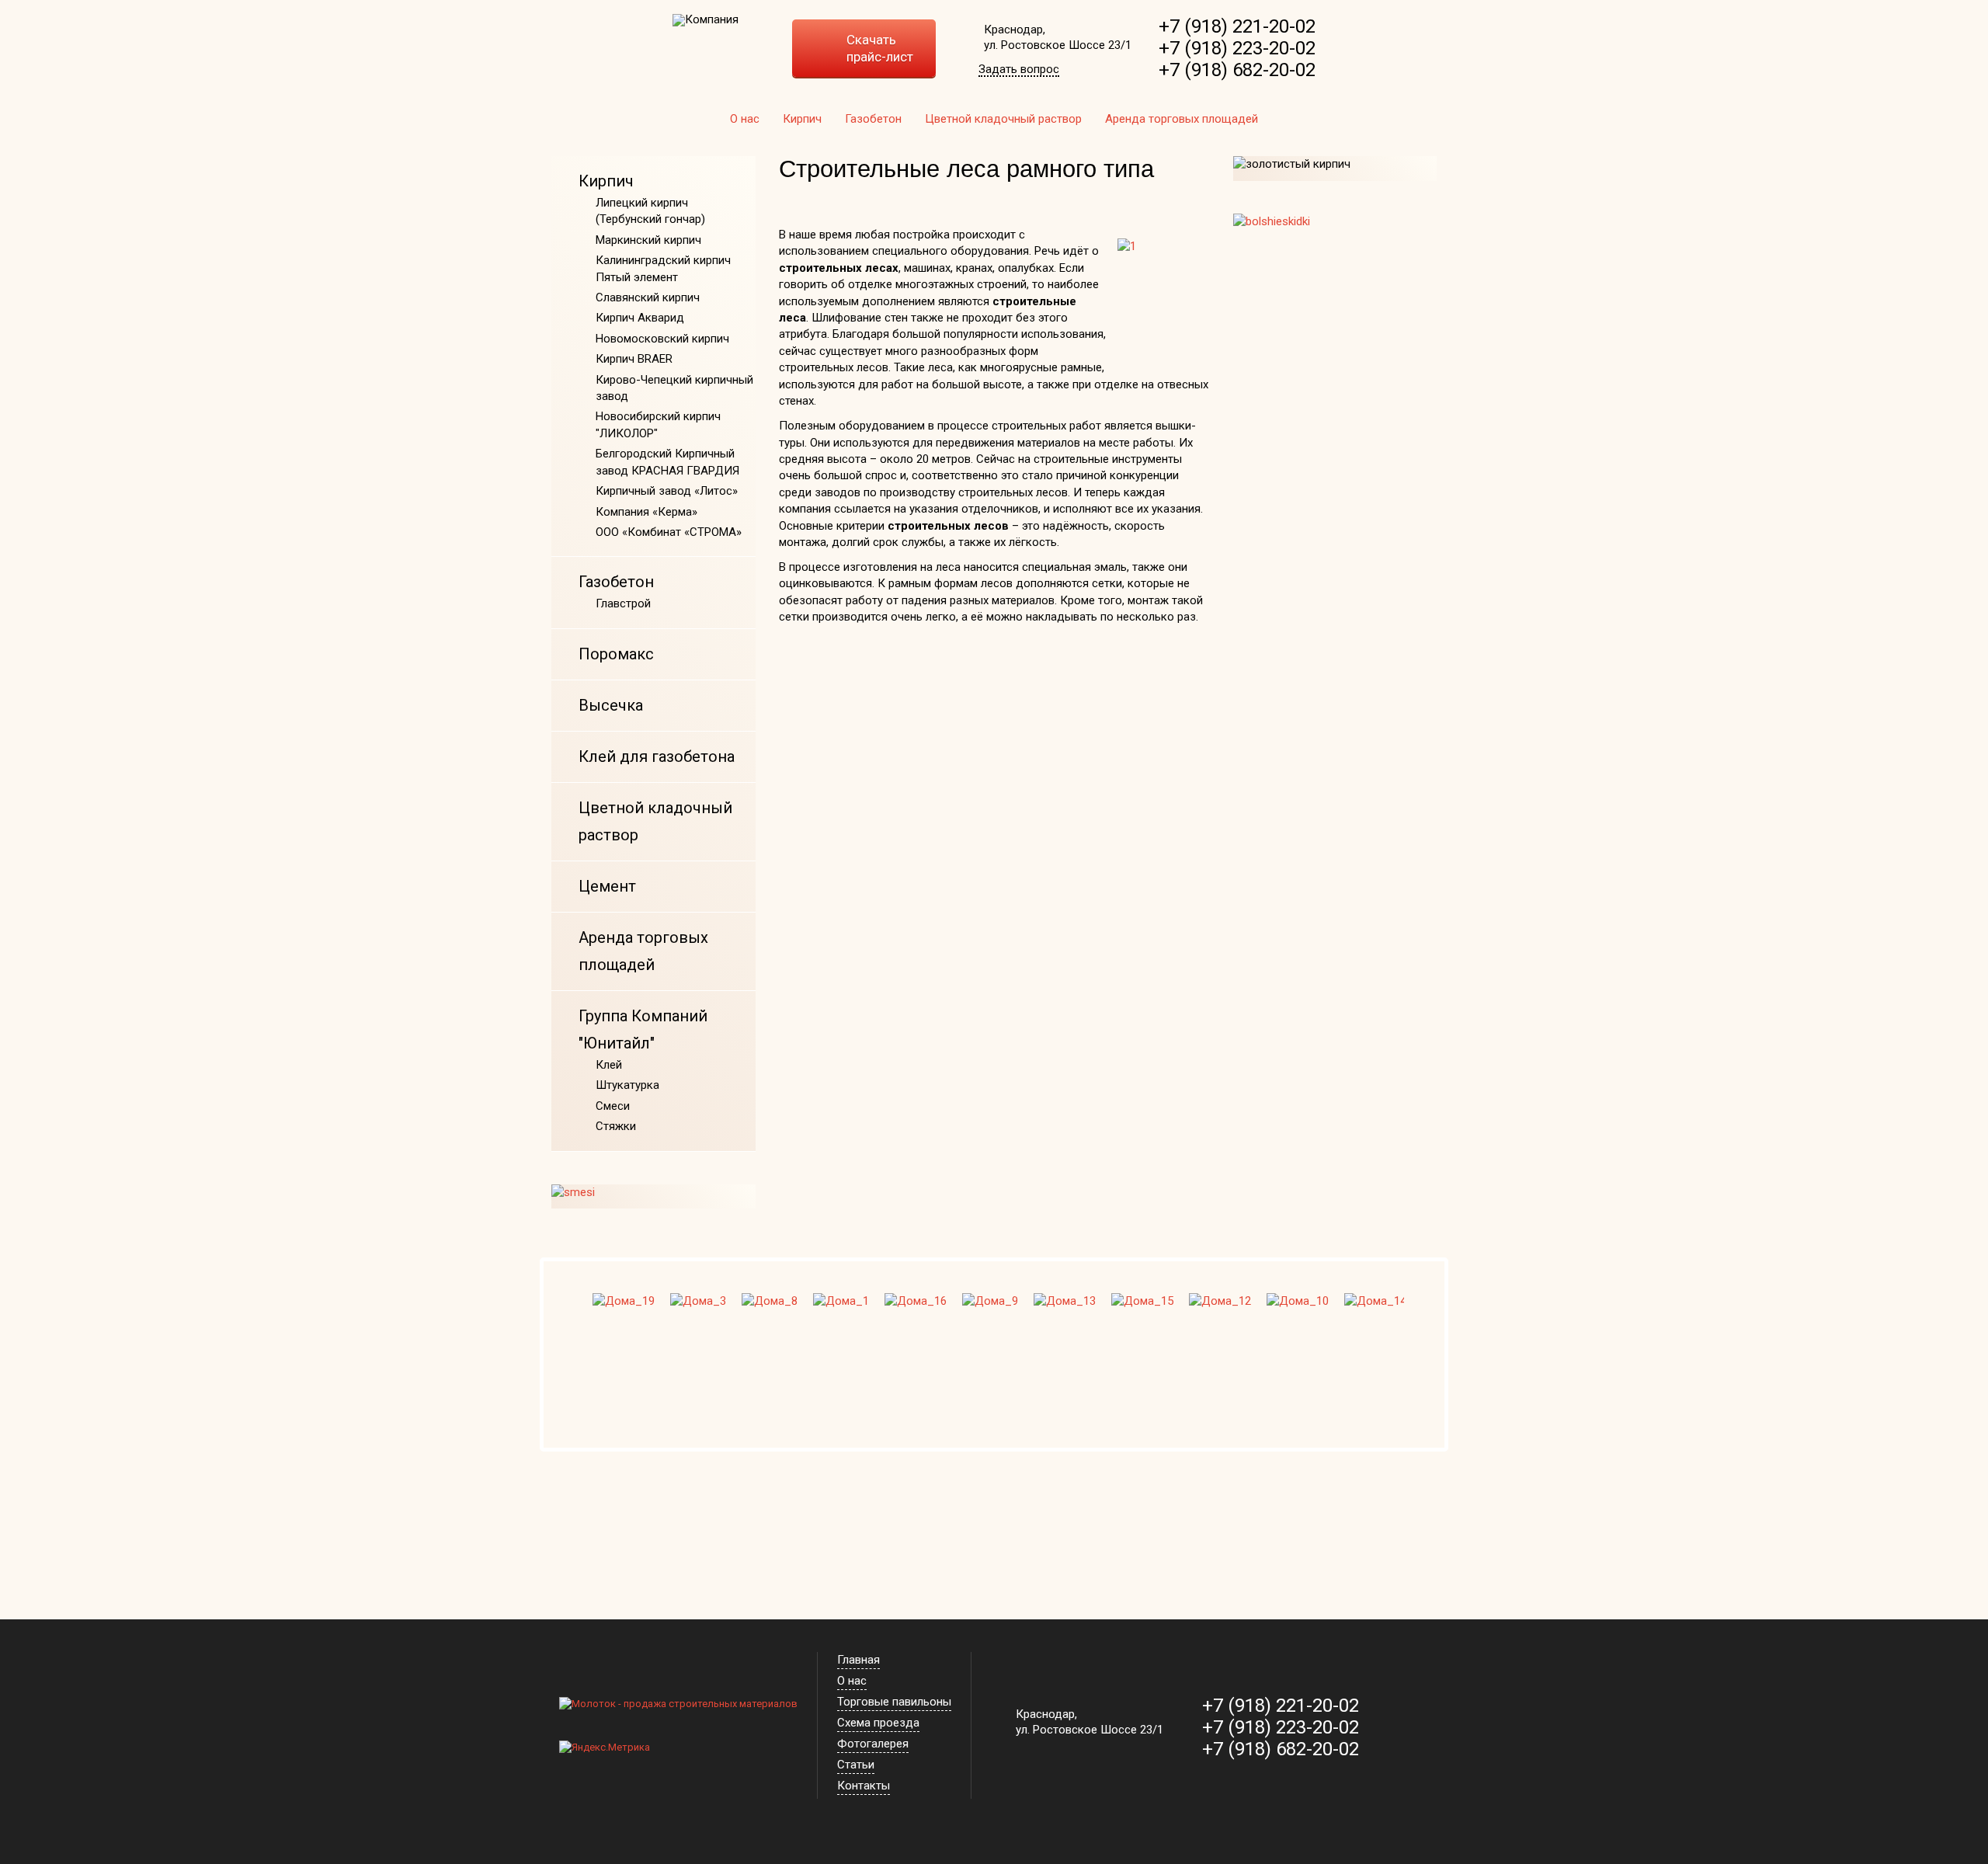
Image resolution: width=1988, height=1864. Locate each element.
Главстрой (623, 603)
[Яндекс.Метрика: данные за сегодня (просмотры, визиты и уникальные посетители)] (605, 1748)
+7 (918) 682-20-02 (1237, 70)
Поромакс (616, 654)
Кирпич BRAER (634, 359)
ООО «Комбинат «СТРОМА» (669, 532)
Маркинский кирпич (648, 240)
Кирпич (802, 119)
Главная (858, 1660)
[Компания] (706, 20)
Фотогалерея (873, 1744)
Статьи (856, 1765)
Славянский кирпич (648, 297)
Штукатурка (627, 1085)
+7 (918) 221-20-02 (1237, 26)
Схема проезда (878, 1723)
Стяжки (616, 1126)
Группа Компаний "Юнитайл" (643, 1029)
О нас (745, 119)
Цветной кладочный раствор (1003, 119)
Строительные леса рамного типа (966, 169)
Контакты (864, 1786)
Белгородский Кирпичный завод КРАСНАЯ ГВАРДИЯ (667, 462)
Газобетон (873, 119)
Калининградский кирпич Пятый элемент (663, 268)
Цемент (607, 886)
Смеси (613, 1106)
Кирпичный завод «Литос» (667, 491)
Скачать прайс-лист (880, 48)
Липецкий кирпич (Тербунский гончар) (650, 211)
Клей (609, 1065)
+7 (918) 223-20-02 (1237, 48)
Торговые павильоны (894, 1702)
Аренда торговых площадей (1182, 119)
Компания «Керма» (646, 512)
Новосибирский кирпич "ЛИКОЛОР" (658, 424)
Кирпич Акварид (640, 318)
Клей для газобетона (657, 756)
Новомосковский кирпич (662, 339)
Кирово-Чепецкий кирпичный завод (674, 388)
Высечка (611, 705)
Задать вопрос (1019, 70)
